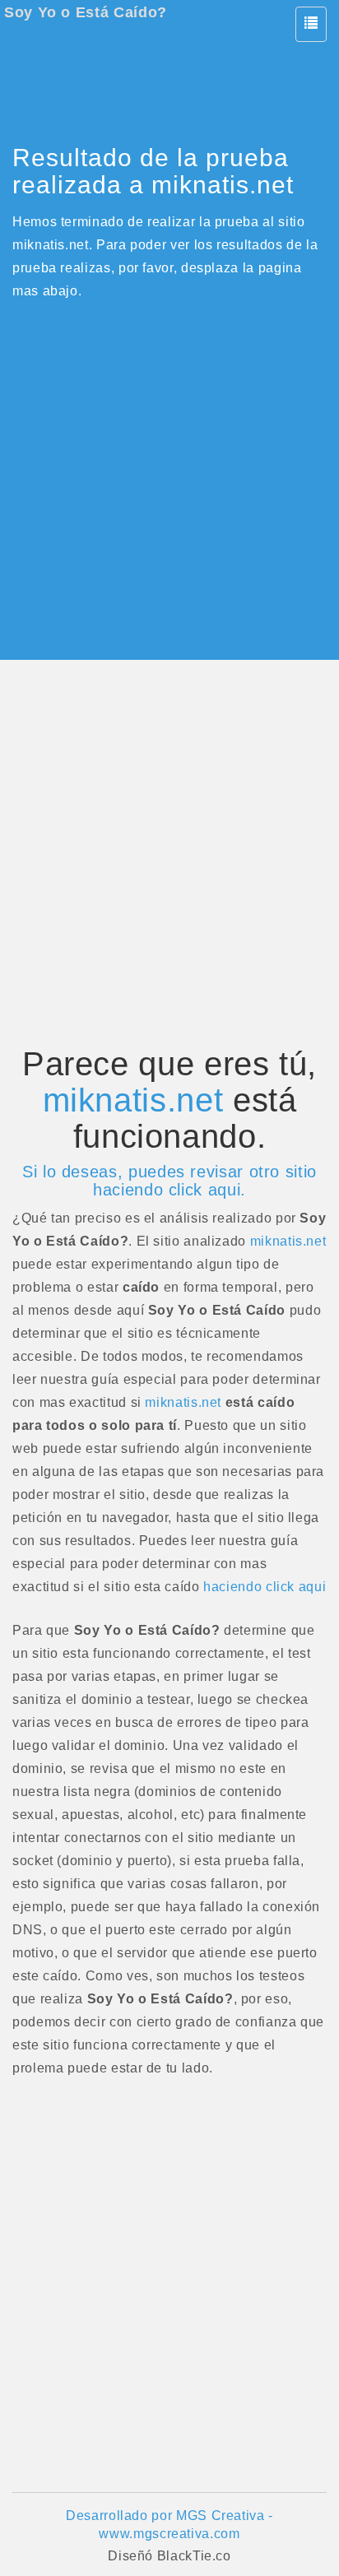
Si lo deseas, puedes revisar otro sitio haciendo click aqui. (169, 1181)
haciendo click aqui (265, 1587)
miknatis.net (133, 1100)
